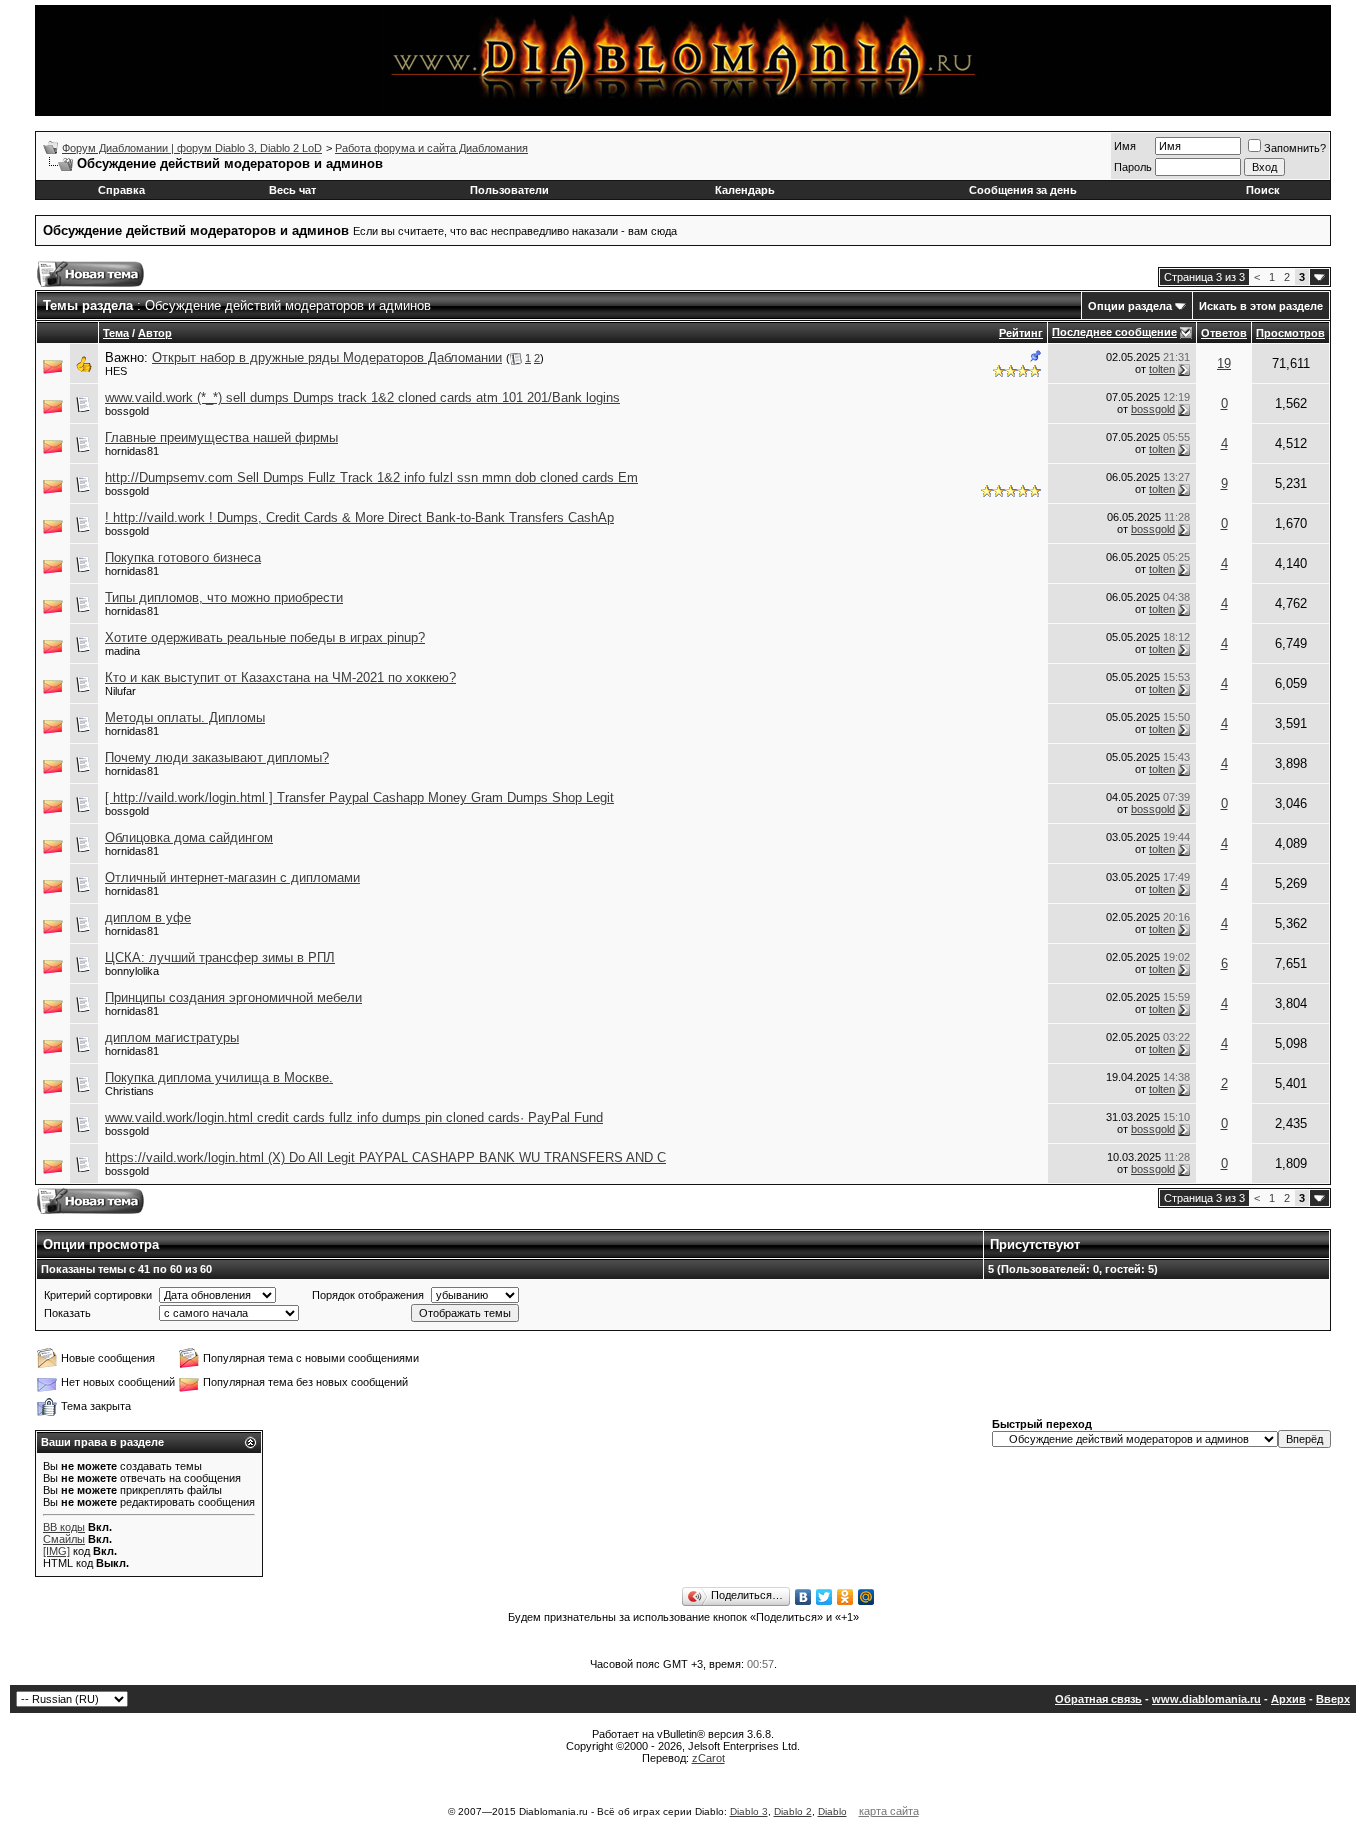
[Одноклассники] (845, 1597)
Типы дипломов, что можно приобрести (224, 597)
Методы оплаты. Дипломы (185, 717)
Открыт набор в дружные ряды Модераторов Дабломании (327, 357)
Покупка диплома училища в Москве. (219, 1077)
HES (116, 371)
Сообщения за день (1023, 190)
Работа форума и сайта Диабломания (431, 148)
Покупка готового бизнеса (183, 557)
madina (122, 651)
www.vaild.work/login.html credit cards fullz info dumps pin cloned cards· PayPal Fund (354, 1117)
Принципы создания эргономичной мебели (233, 997)
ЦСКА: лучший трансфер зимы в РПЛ (220, 957)
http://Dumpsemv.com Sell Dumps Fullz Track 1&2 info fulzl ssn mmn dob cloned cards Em (371, 477)
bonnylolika (132, 971)
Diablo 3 (749, 1811)
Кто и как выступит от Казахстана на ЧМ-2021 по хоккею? (280, 677)
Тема (116, 333)
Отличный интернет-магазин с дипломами (232, 877)
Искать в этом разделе (1261, 306)
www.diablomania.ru (1206, 1699)
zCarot (708, 1758)
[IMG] (56, 1551)
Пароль (1133, 167)
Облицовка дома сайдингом (189, 837)
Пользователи (509, 190)
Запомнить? (1295, 148)
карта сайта (889, 1811)
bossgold (127, 411)
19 (1224, 363)
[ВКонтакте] (803, 1597)
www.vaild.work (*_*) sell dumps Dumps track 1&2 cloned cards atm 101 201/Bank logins (362, 397)
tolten (1162, 369)
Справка (121, 190)
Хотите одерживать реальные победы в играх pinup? (265, 637)
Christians (129, 1091)
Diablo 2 (793, 1811)
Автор (155, 333)
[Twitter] (824, 1597)
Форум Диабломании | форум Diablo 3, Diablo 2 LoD (192, 148)
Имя (1125, 146)
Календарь (745, 190)
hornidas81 (132, 451)
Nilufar (120, 691)
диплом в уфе (148, 917)
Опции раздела (1130, 306)
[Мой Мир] (866, 1597)
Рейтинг (1021, 333)
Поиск (1263, 190)
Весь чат (292, 190)
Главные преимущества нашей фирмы (221, 437)
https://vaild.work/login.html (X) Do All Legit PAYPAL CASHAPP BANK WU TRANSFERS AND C (385, 1157)
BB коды (64, 1527)
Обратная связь (1098, 1699)
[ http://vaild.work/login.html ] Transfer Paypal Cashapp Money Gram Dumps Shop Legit (359, 797)
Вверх (1333, 1699)
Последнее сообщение (1114, 332)
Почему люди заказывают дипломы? (217, 757)
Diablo (832, 1811)
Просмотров (1290, 333)
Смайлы (64, 1539)
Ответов (1224, 333)
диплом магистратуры (172, 1037)
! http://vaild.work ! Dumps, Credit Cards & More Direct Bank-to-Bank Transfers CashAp (359, 517)
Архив (1288, 1699)
